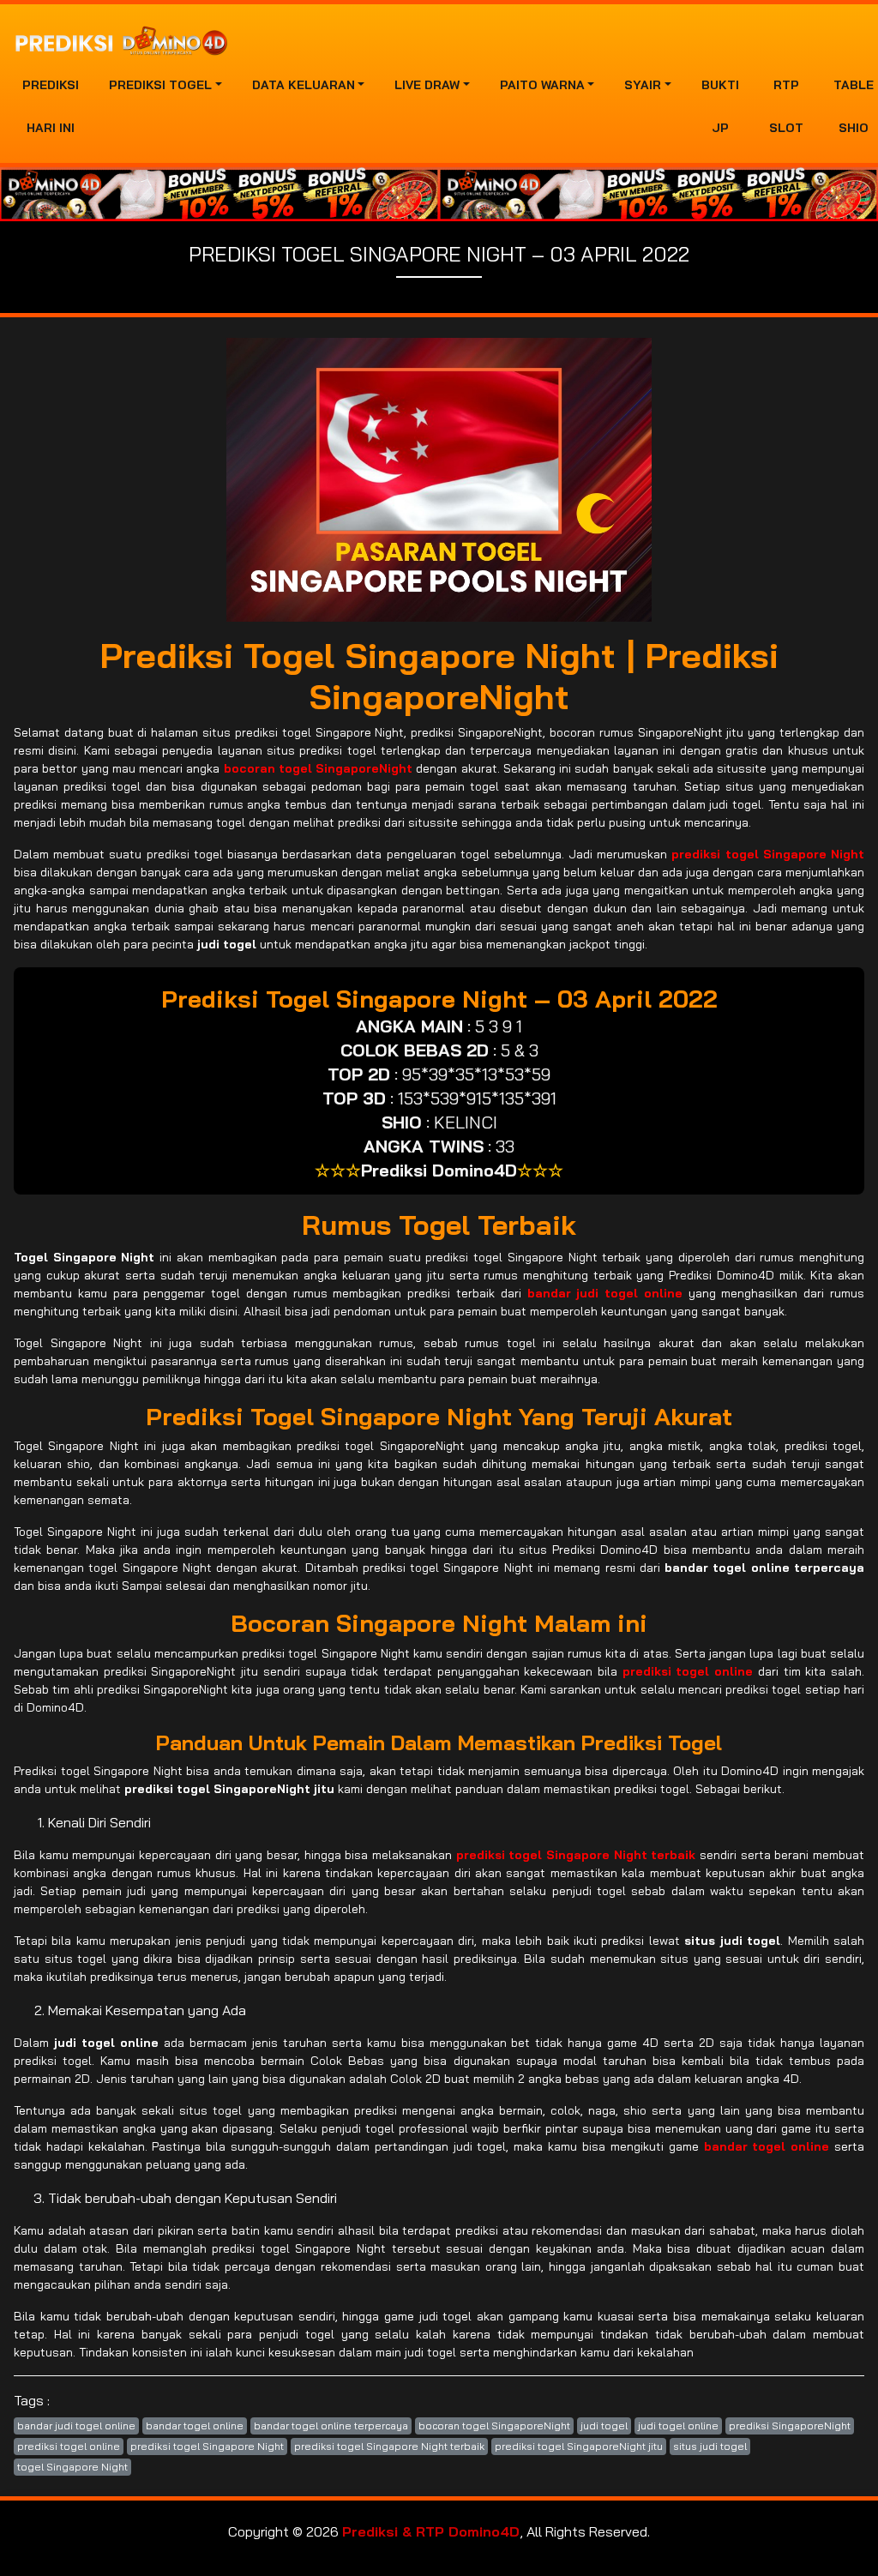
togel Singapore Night (72, 2467)
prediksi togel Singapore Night (207, 2446)
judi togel (604, 2426)
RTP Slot (786, 106)
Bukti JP (720, 106)
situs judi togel (710, 2446)
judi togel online (678, 2426)
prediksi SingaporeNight (790, 2426)
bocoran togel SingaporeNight (494, 2426)
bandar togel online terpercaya (331, 2426)
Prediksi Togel (160, 85)
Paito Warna (542, 85)
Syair (643, 85)
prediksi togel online (69, 2446)
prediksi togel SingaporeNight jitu (579, 2446)
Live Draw (427, 85)
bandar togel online (195, 2426)
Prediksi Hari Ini (51, 106)
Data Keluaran (304, 85)
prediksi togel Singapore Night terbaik (389, 2446)
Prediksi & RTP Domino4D (431, 2531)
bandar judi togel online (76, 2426)
